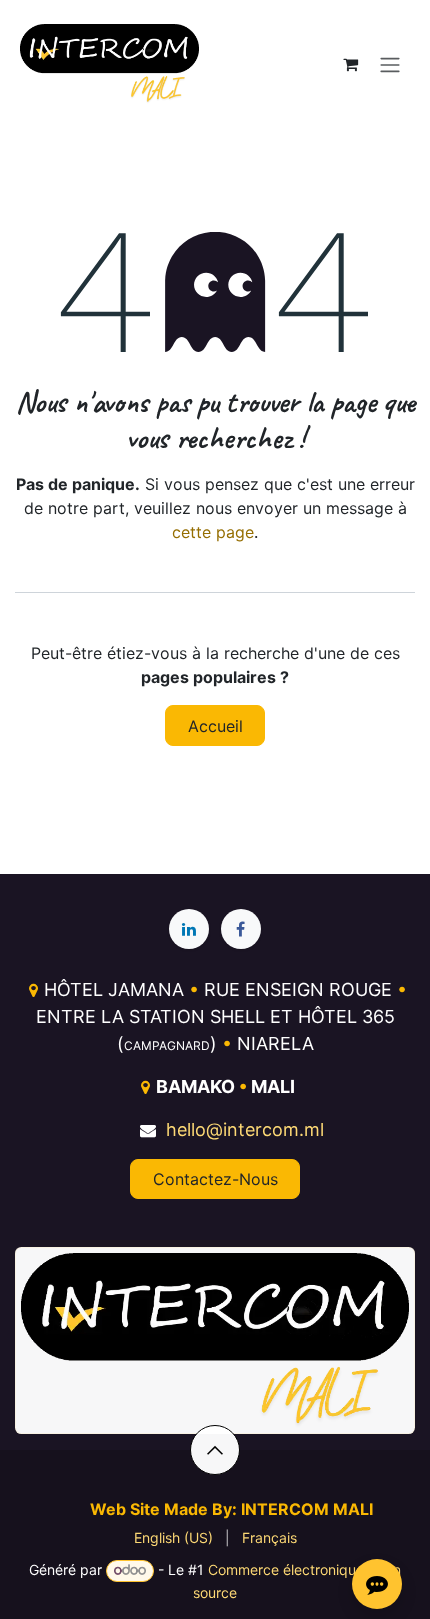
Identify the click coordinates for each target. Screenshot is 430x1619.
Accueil (215, 726)
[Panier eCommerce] (350, 64)
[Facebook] (241, 929)
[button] (215, 1450)
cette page (213, 532)
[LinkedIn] (189, 929)
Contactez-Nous (215, 1179)
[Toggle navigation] (390, 64)
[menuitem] (173, 1537)
